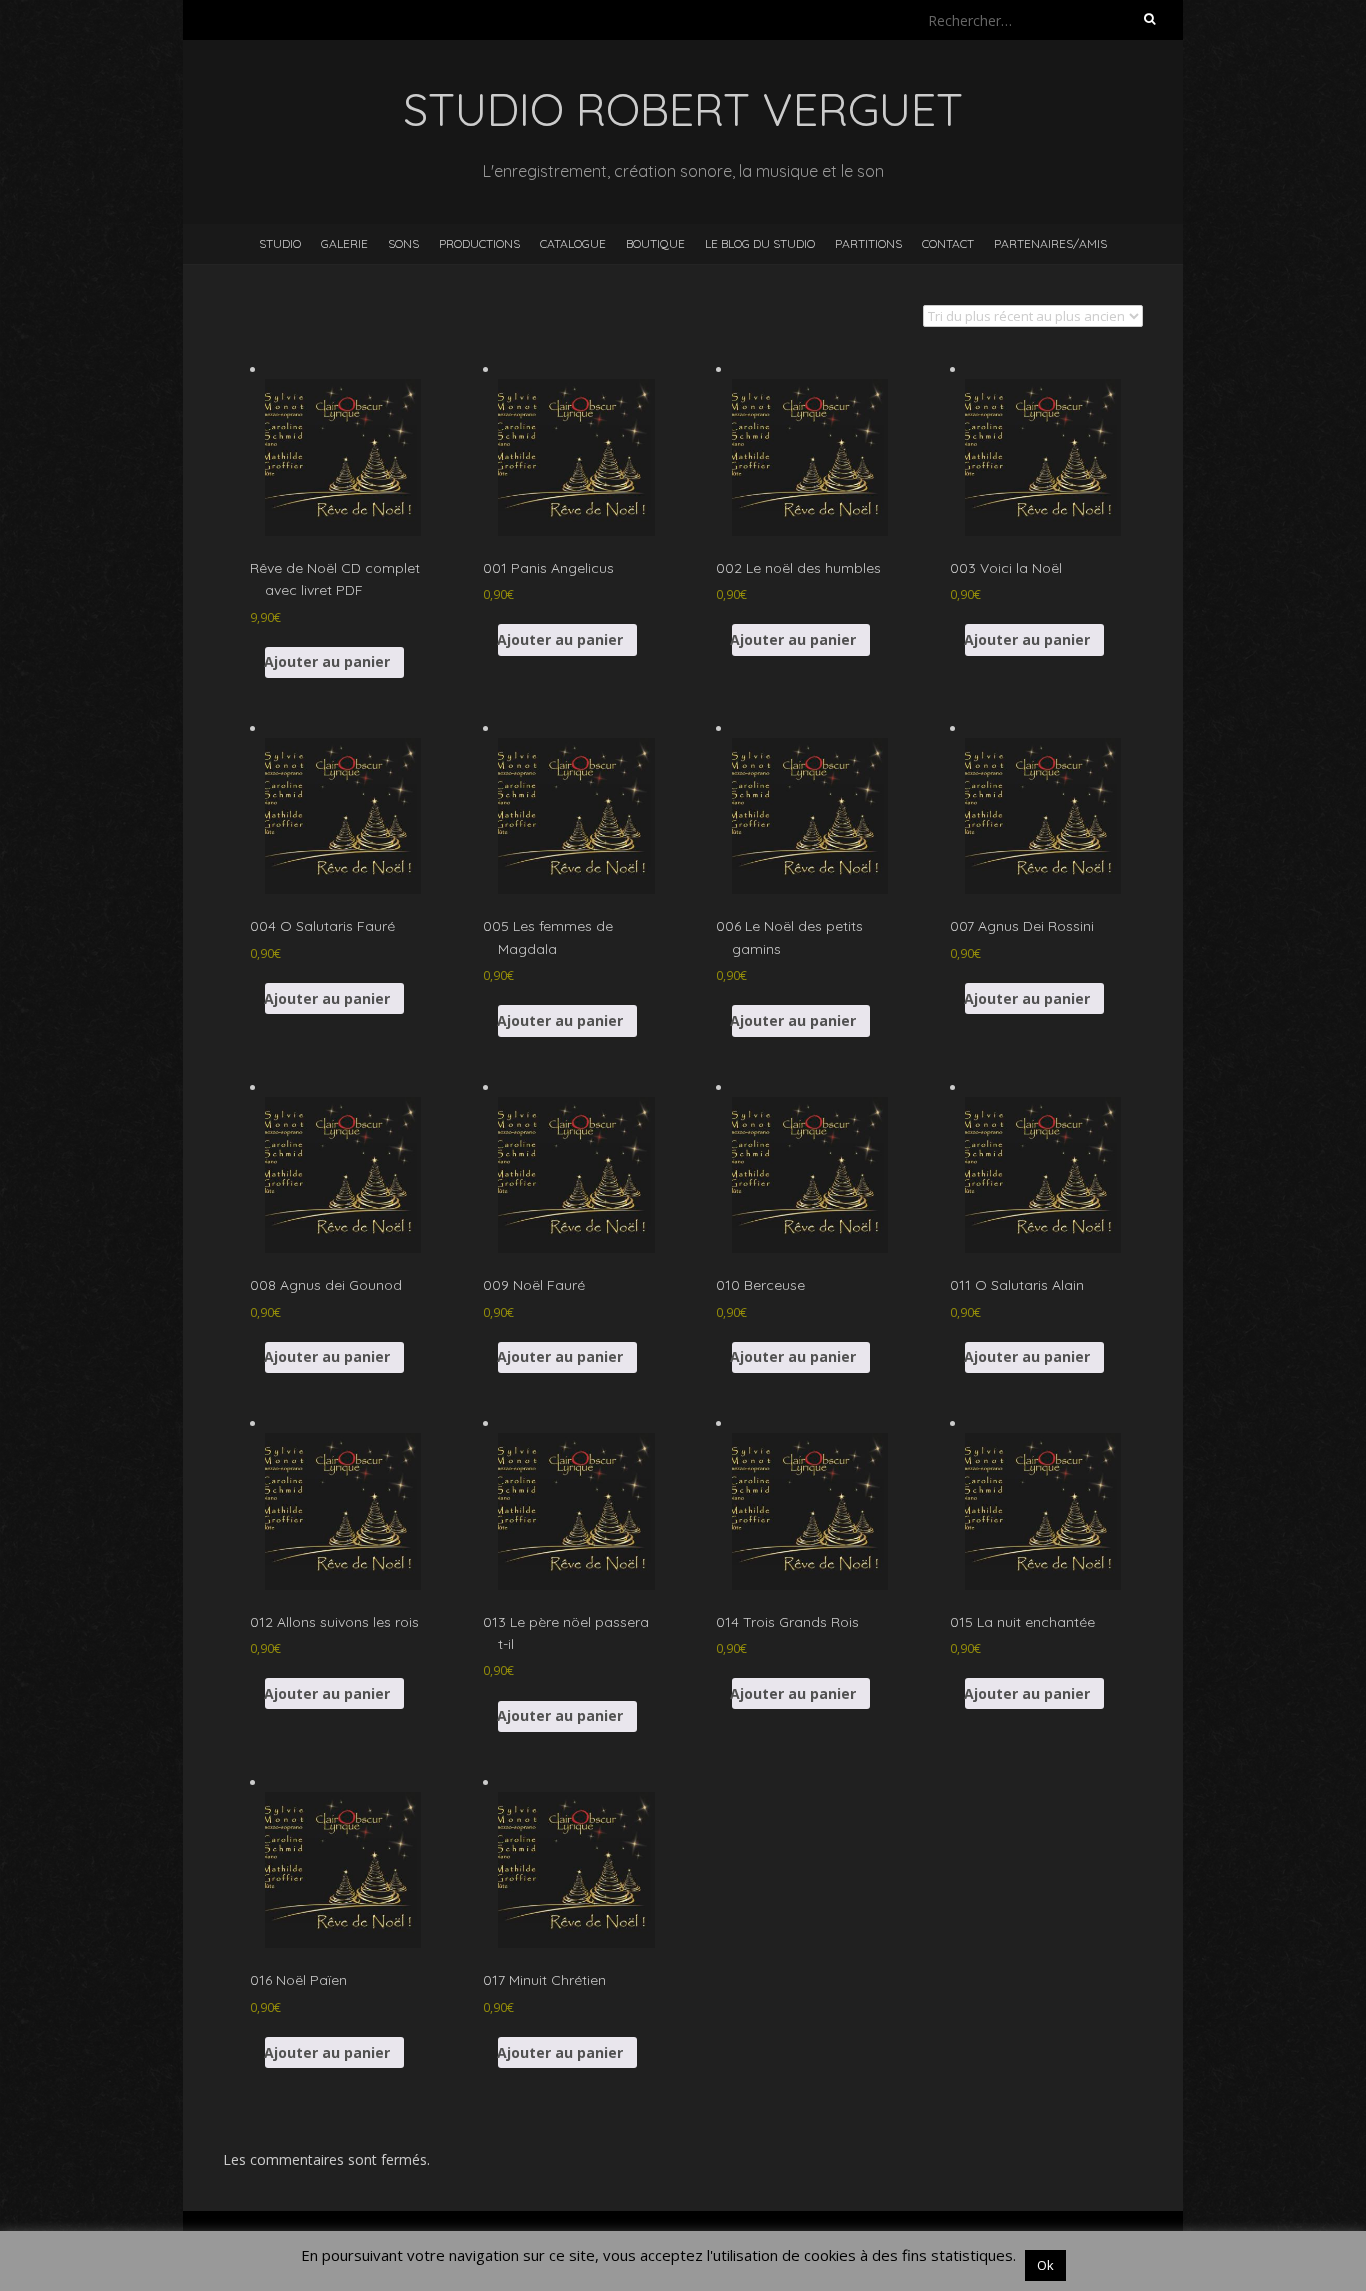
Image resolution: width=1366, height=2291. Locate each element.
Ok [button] (1045, 2265)
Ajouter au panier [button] (327, 661)
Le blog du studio (760, 243)
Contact (948, 243)
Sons (403, 243)
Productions (479, 243)
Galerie (344, 243)
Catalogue (573, 243)
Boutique (655, 243)
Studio (280, 243)
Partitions (868, 243)
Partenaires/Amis (1050, 243)
